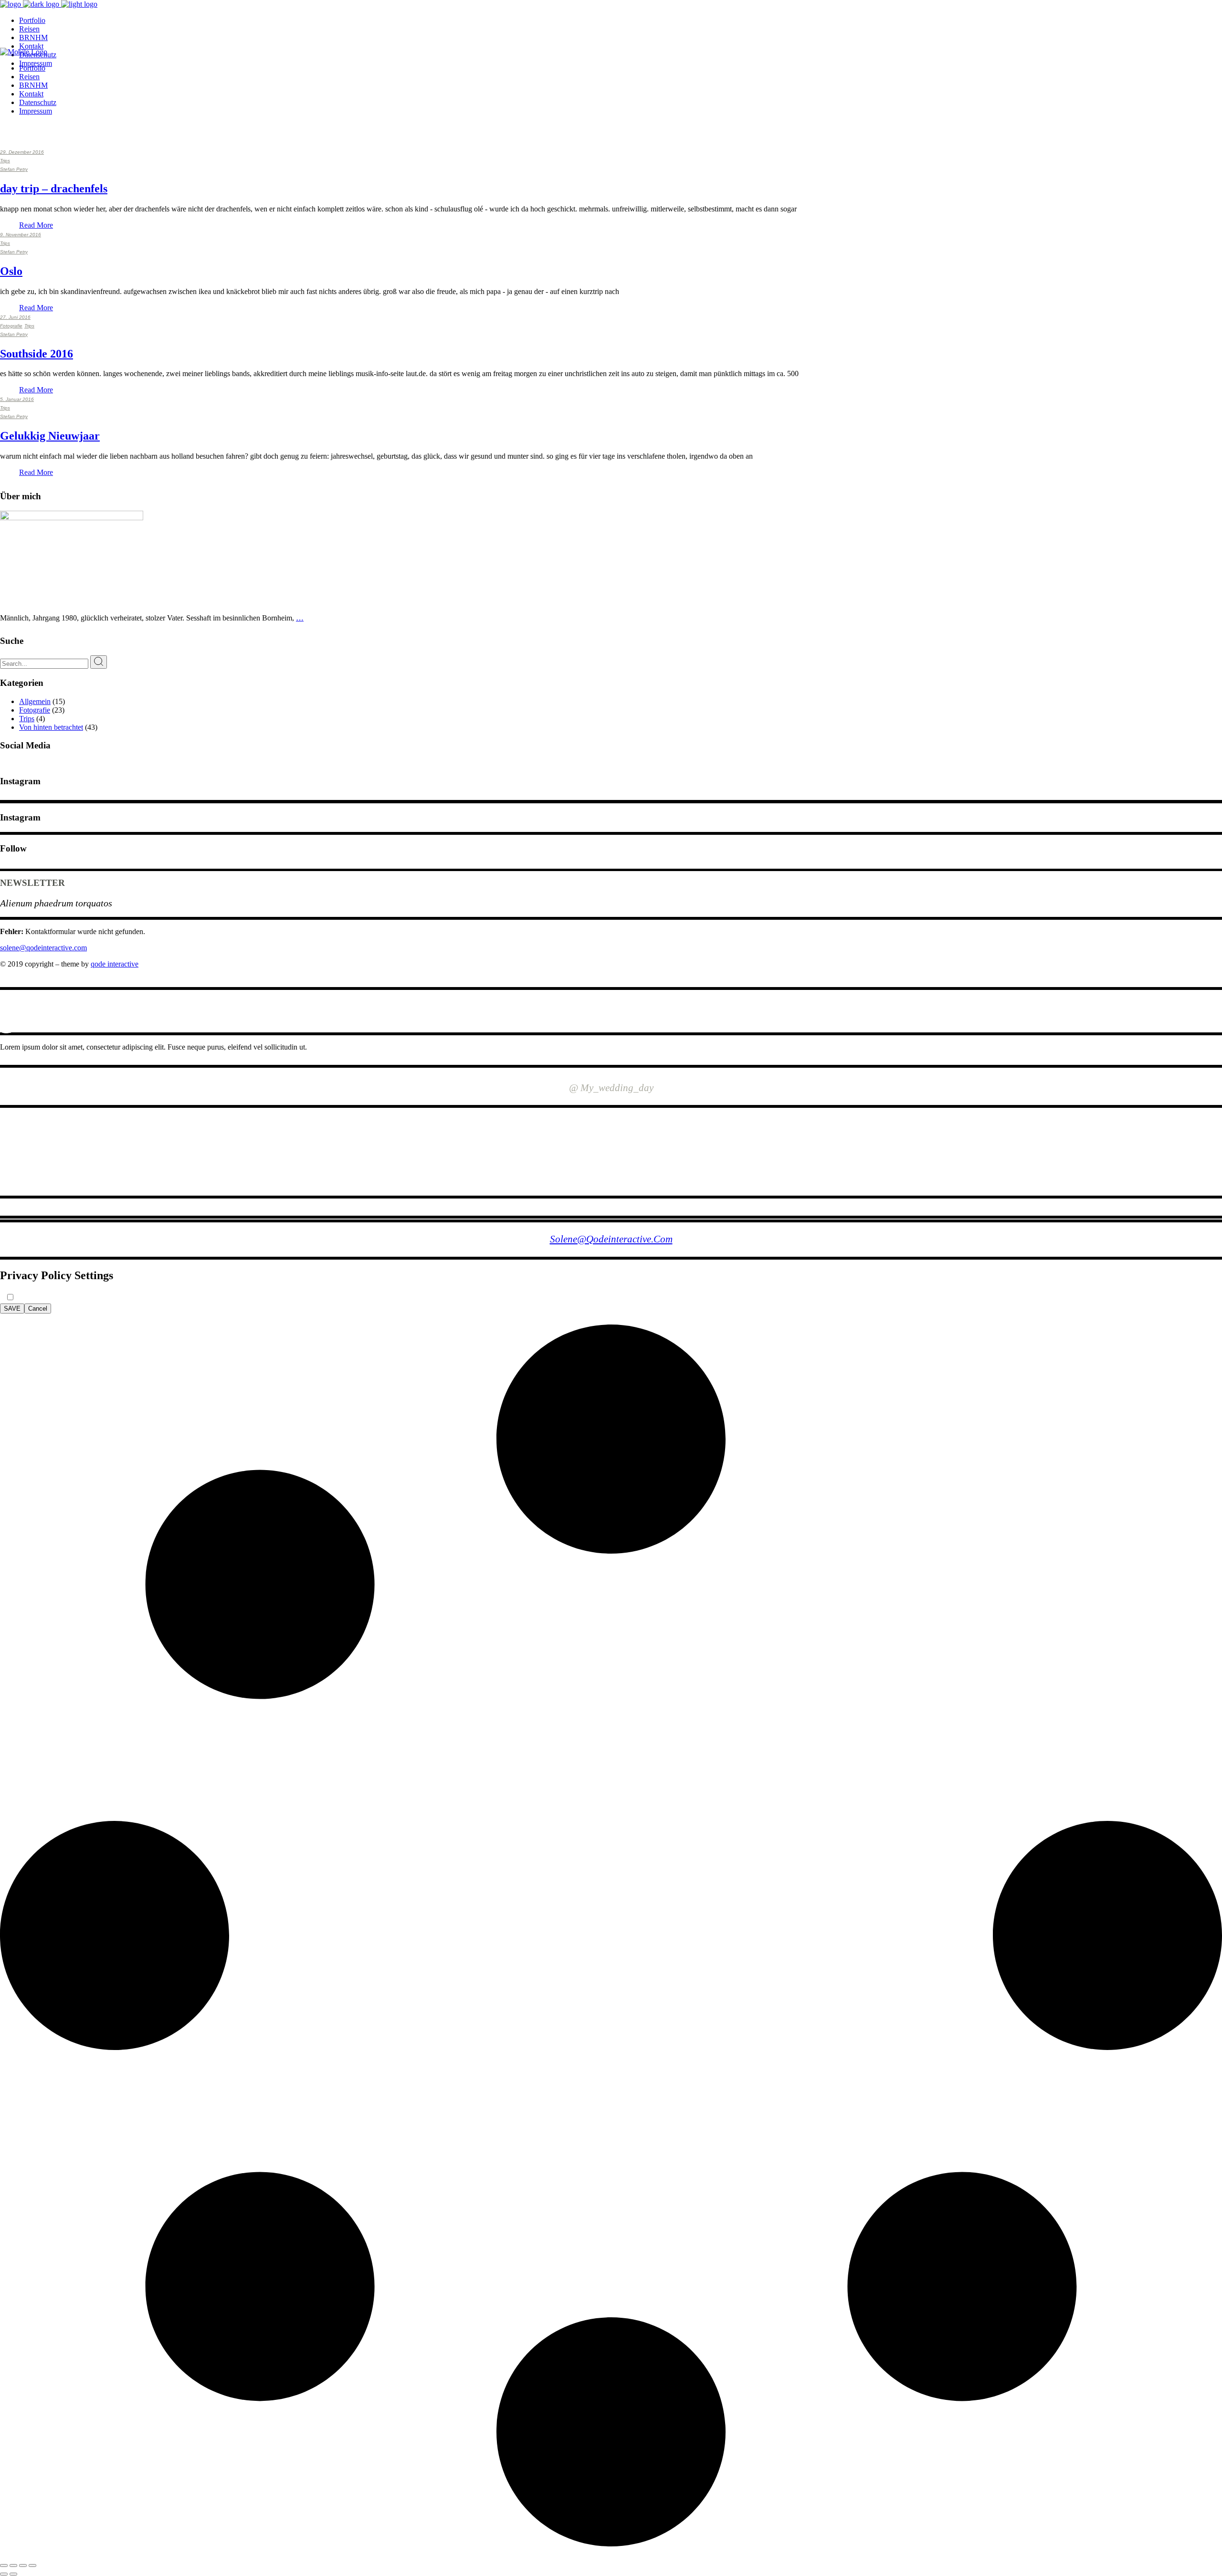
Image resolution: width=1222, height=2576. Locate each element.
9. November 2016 (21, 235)
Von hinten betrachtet (51, 727)
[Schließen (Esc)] (32, 2565)
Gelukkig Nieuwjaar (50, 436)
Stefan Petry (14, 169)
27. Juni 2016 (15, 317)
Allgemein (35, 701)
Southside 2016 (37, 354)
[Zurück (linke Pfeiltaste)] (4, 2574)
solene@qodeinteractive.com (43, 948)
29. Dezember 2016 (22, 152)
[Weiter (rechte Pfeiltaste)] (13, 2574)
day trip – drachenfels (54, 189)
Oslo (11, 271)
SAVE (12, 1309)
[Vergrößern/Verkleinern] (4, 2565)
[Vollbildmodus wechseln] (13, 2565)
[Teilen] (23, 2565)
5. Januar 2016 (17, 399)
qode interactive (115, 964)
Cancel (38, 1309)
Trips (5, 161)
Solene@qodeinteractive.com (611, 1239)
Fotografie (11, 326)
